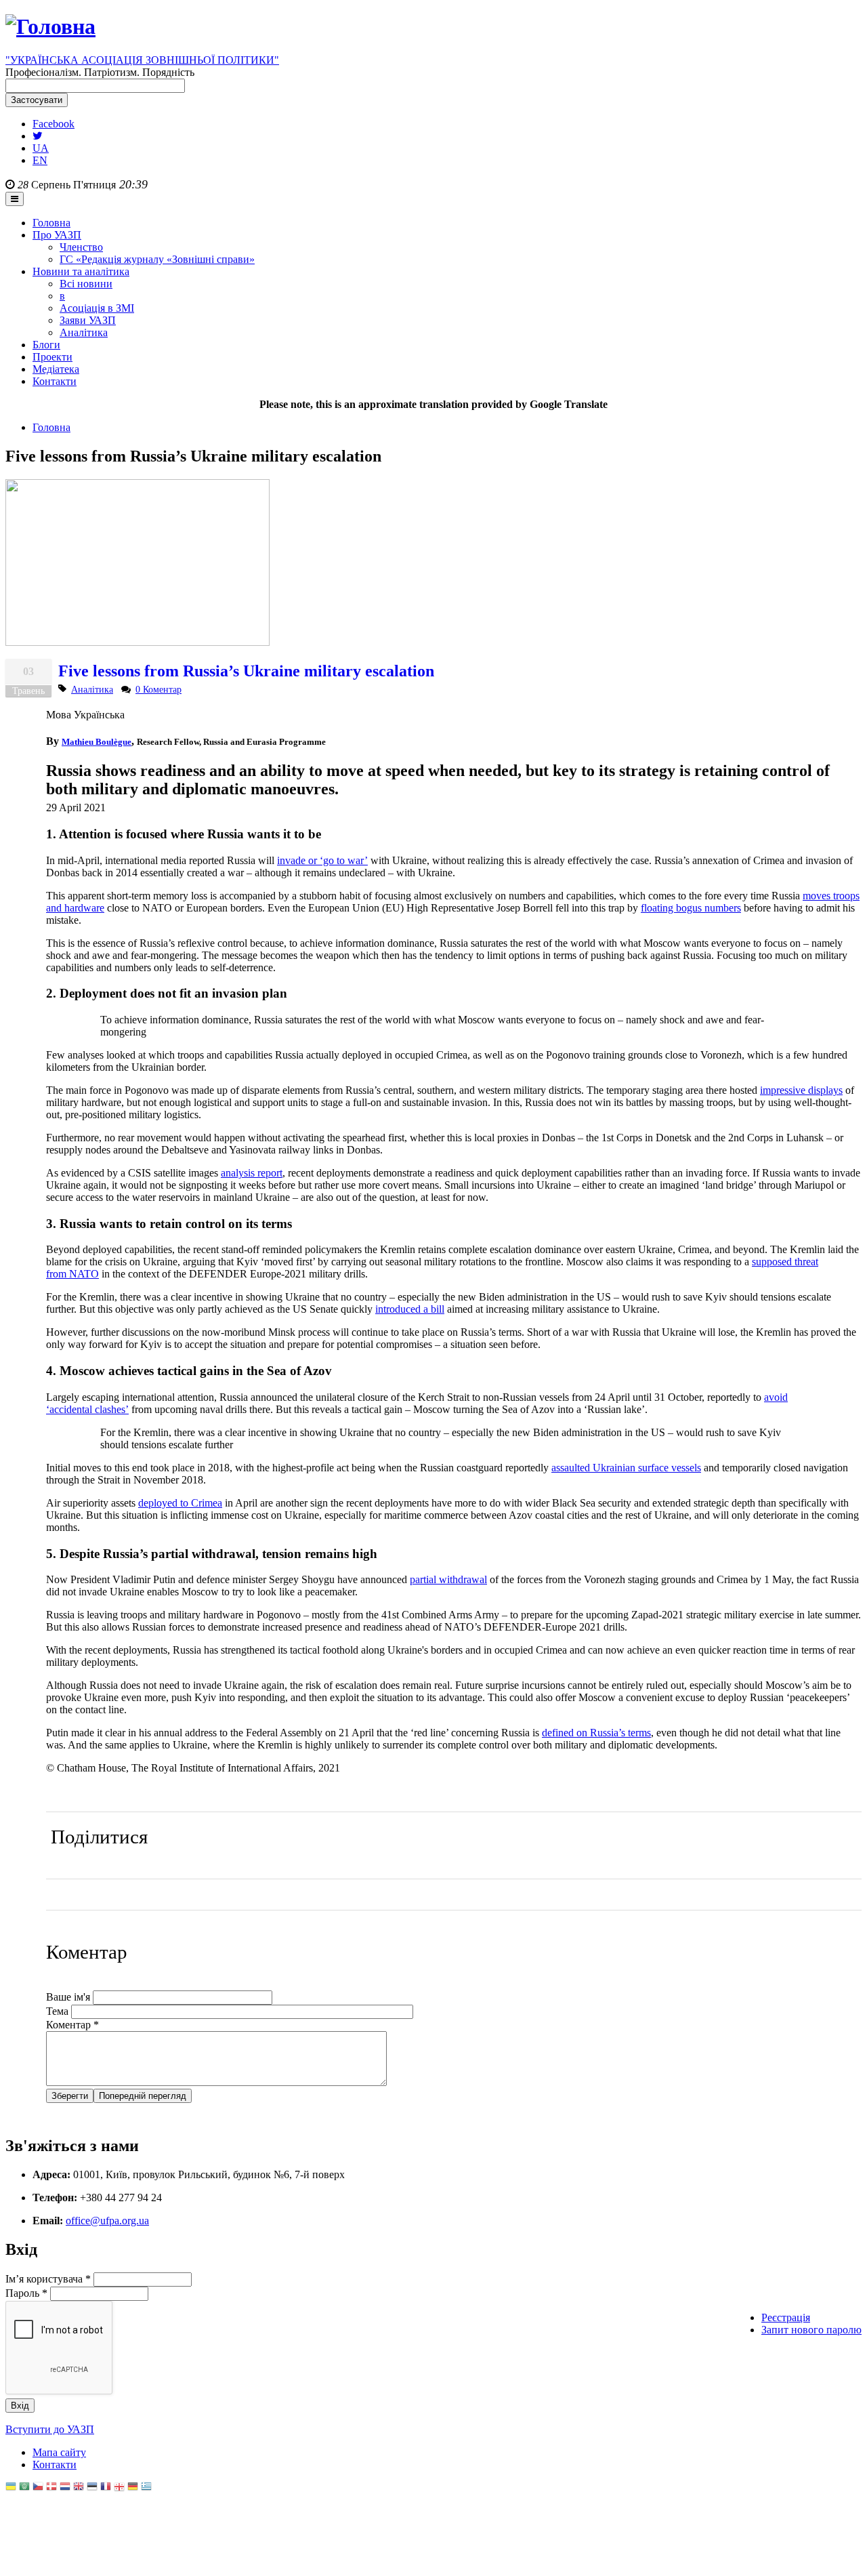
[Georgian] (119, 2488)
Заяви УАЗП (88, 320)
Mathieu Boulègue (97, 742)
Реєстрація (786, 2317)
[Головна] (50, 26)
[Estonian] (92, 2488)
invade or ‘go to (322, 860)
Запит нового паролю (811, 2330)
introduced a (410, 1309)
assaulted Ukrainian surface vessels (626, 1468)
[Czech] (38, 2488)
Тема (59, 2011)
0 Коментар (158, 689)
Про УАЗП (57, 235)
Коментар (72, 2025)
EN (40, 160)
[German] (133, 2488)
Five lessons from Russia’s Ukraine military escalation (246, 671)
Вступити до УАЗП (50, 2429)
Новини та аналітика (81, 271)
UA (41, 148)
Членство (81, 247)
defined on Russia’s (596, 1733)
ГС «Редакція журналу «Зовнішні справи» (157, 259)
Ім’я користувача (48, 2279)
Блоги (46, 345)
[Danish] (51, 2488)
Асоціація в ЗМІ (97, 308)
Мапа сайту (59, 2452)
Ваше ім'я (69, 1997)
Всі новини (86, 284)
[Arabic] (24, 2488)
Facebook (54, 124)
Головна (51, 223)
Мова (60, 715)
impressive (801, 1090)
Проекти (52, 357)
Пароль (26, 2293)
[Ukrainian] (11, 2488)
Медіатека (56, 369)
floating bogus (691, 908)
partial (448, 1579)
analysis (252, 1173)
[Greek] (146, 2488)
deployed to (180, 1503)
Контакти (55, 381)
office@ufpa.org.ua (107, 2221)
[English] (79, 2488)
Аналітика (84, 332)
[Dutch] (65, 2488)
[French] (106, 2488)
